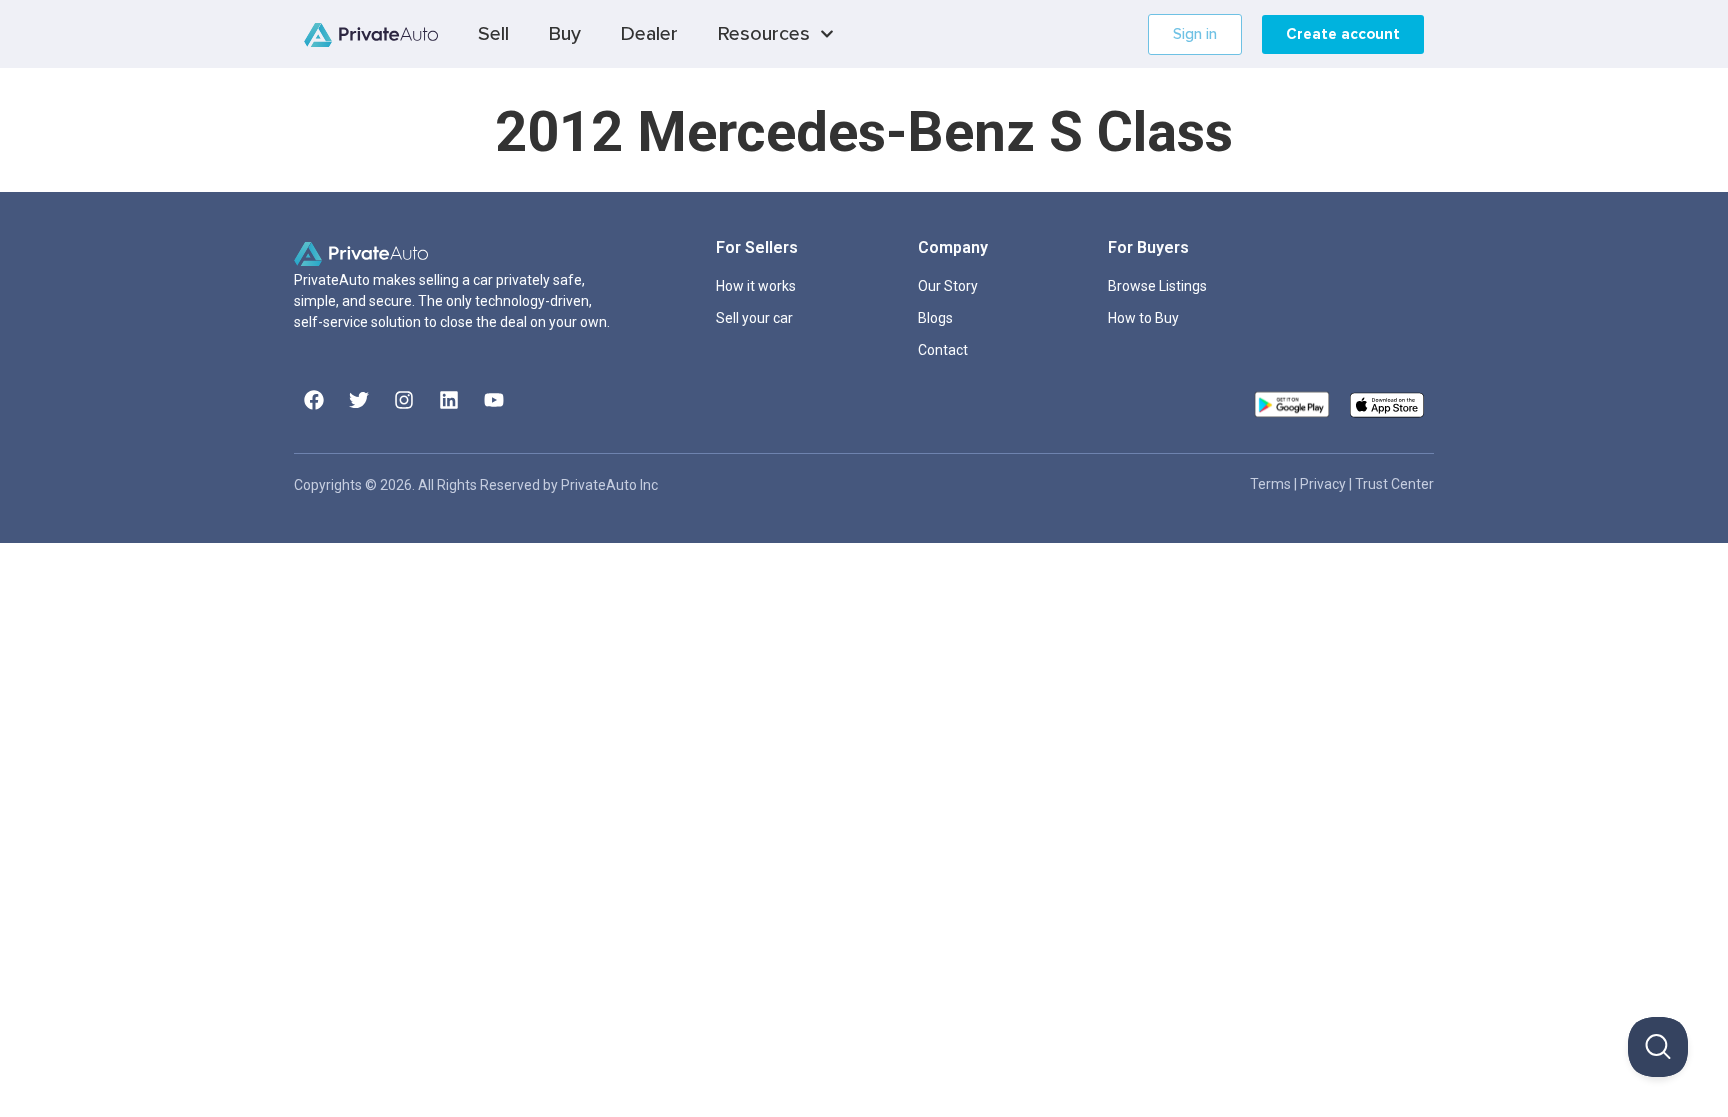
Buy (565, 34)
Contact (943, 350)
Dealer (649, 34)
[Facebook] (314, 400)
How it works (756, 286)
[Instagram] (404, 400)
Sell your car (754, 318)
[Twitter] (359, 400)
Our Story (948, 286)
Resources (764, 34)
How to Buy (1143, 318)
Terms (1272, 484)
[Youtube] (494, 400)
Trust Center (1394, 484)
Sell (493, 34)
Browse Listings (1157, 286)
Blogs (935, 318)
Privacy (1324, 484)
